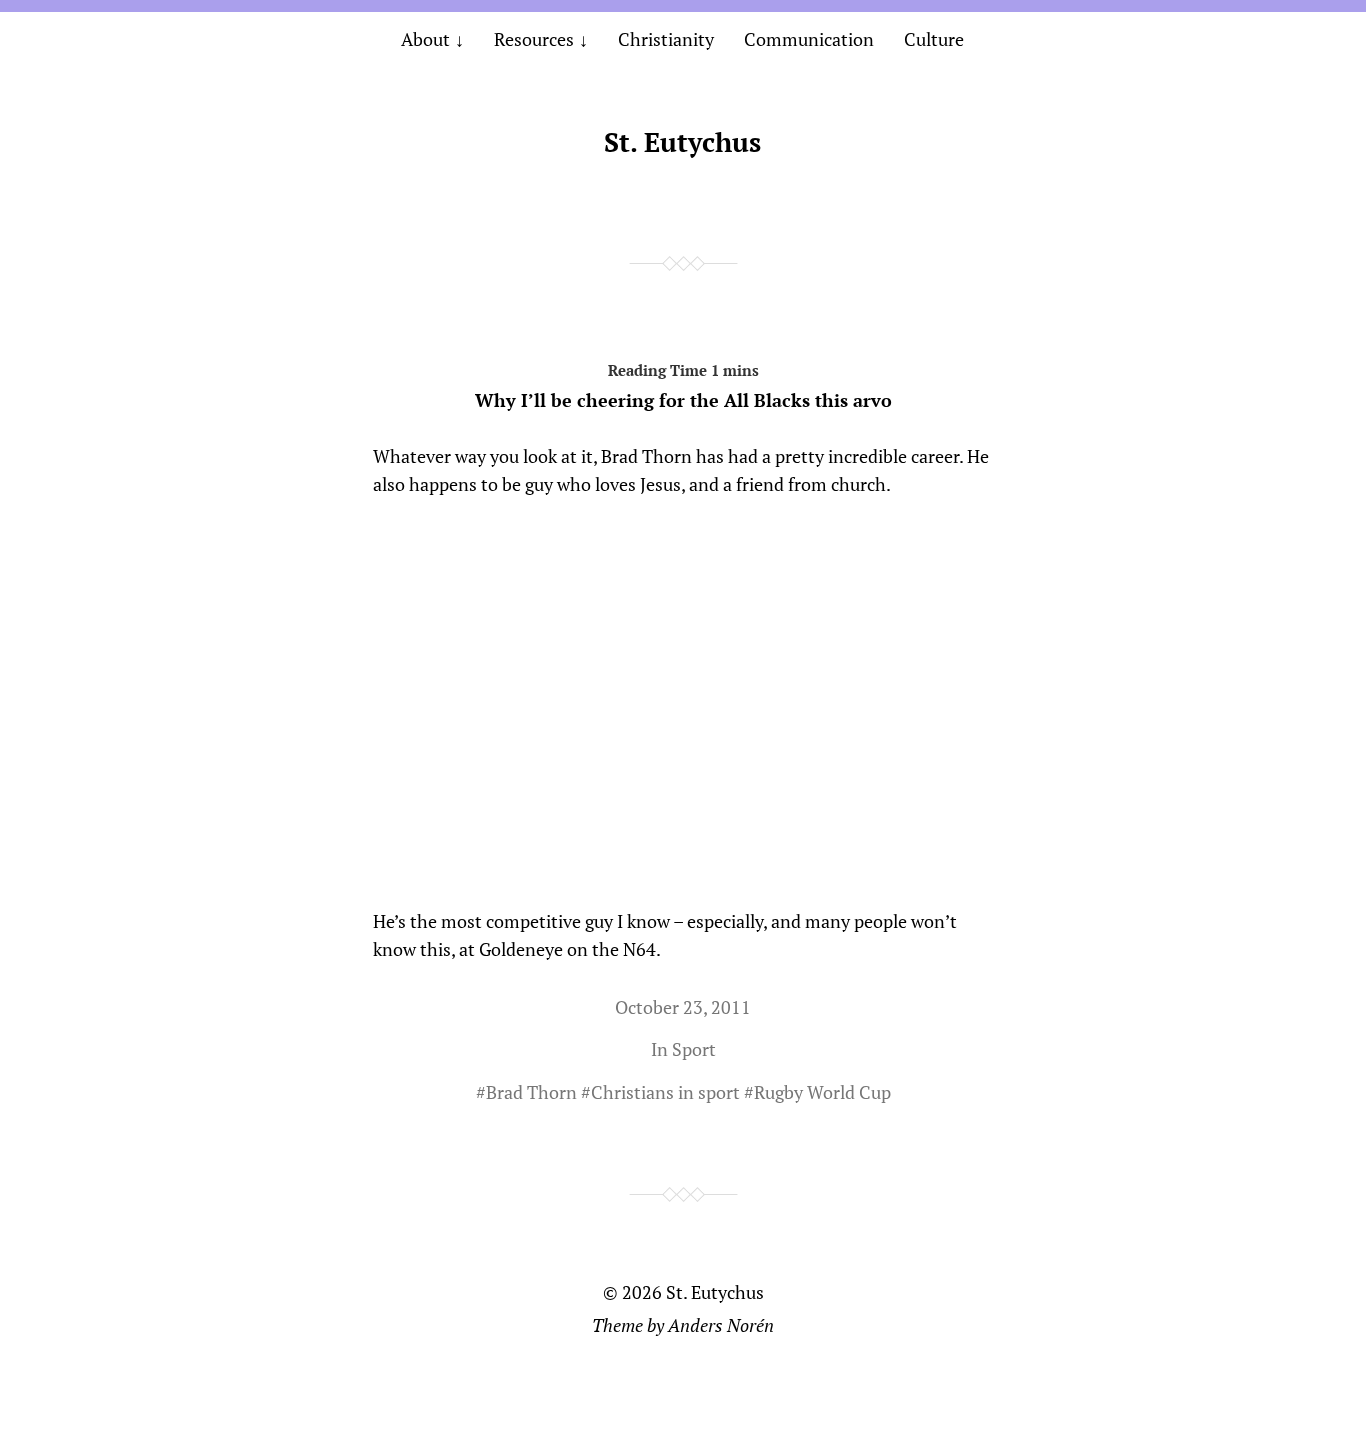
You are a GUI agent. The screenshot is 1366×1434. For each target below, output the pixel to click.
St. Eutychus (682, 142)
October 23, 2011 (683, 1007)
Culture (934, 39)
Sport (694, 1049)
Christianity (666, 39)
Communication (809, 39)
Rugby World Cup (822, 1092)
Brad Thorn (531, 1092)
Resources (534, 39)
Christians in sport (665, 1092)
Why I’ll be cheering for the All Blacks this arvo (683, 400)
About (425, 39)
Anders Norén (721, 1325)
